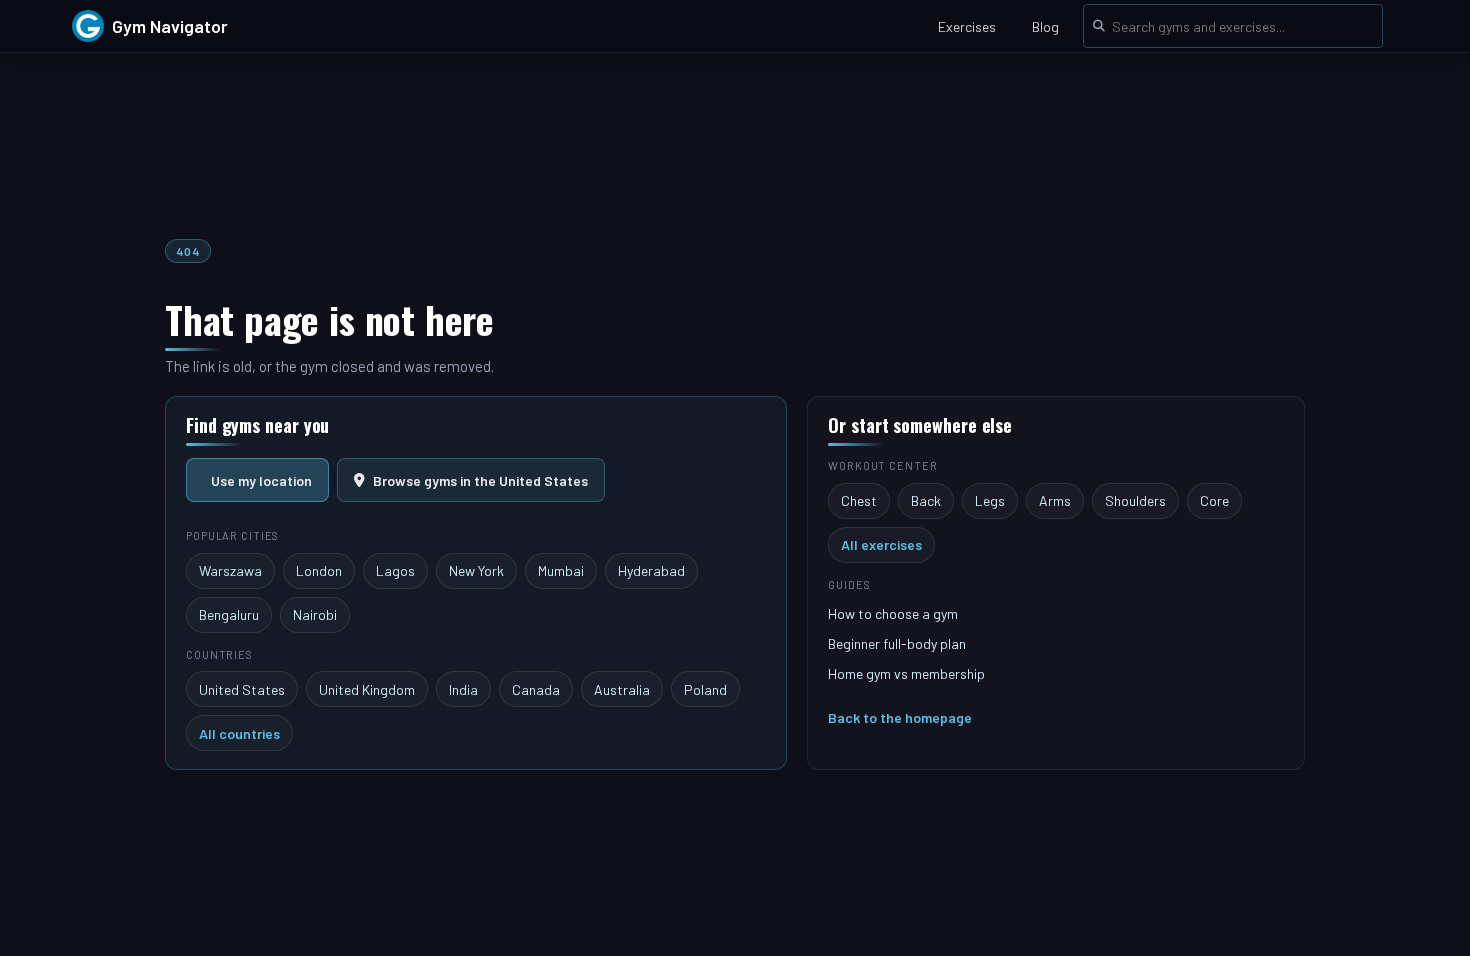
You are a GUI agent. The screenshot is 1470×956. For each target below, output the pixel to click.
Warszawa (230, 570)
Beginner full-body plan (897, 643)
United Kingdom (367, 689)
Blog (1045, 26)
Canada (536, 689)
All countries (239, 733)
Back (926, 500)
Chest (859, 500)
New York (476, 570)
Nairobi (315, 614)
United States (242, 689)
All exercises (881, 544)
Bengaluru (229, 614)
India (463, 689)
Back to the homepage (900, 717)
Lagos (395, 570)
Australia (622, 689)
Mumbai (561, 570)
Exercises (967, 26)
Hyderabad (651, 570)
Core (1214, 500)
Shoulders (1135, 500)
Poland (705, 689)
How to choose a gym (893, 613)
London (319, 570)
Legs (990, 500)
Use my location (261, 480)
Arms (1055, 500)
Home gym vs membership (906, 673)
